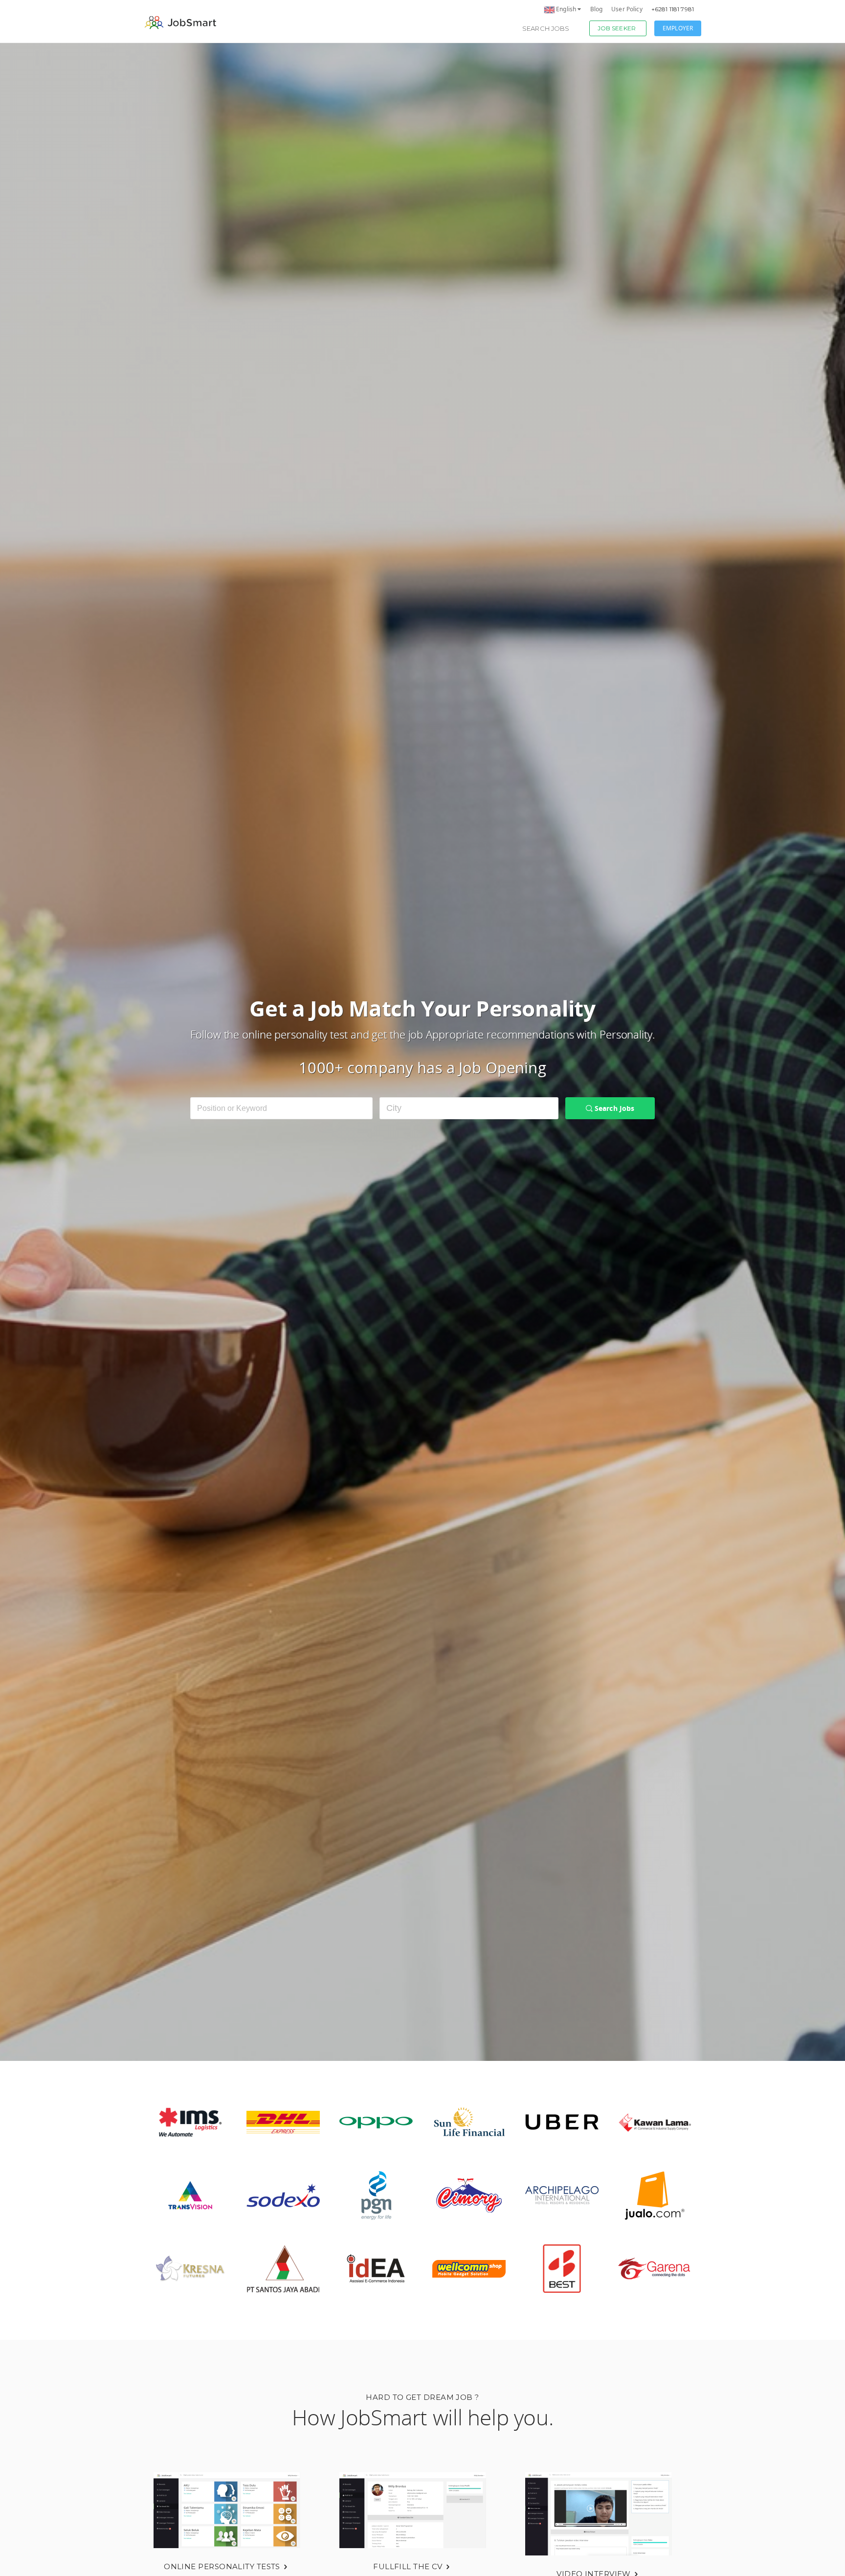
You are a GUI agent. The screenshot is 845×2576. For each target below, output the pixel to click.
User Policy (627, 9)
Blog (597, 9)
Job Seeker (617, 28)
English (566, 9)
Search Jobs (546, 28)
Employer (678, 28)
